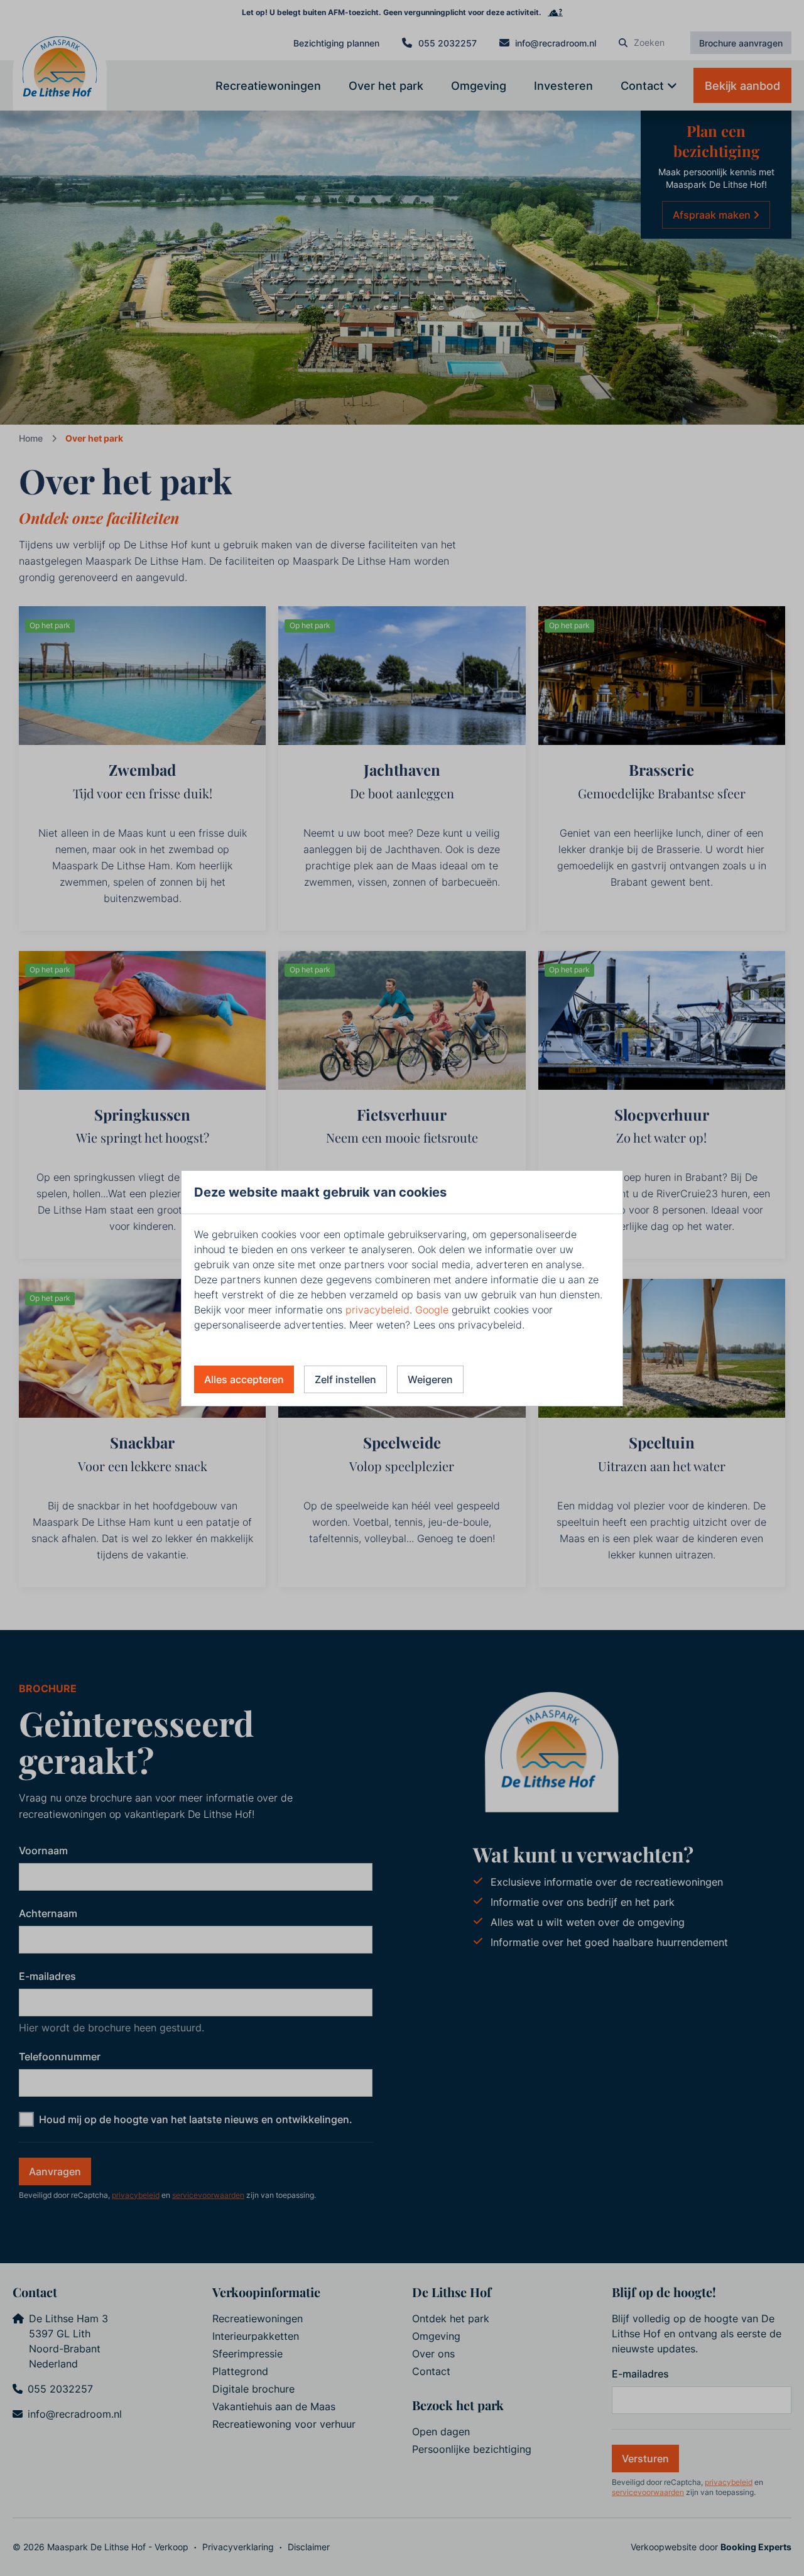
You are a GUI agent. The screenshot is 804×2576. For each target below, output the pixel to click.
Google (432, 1310)
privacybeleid (378, 1310)
